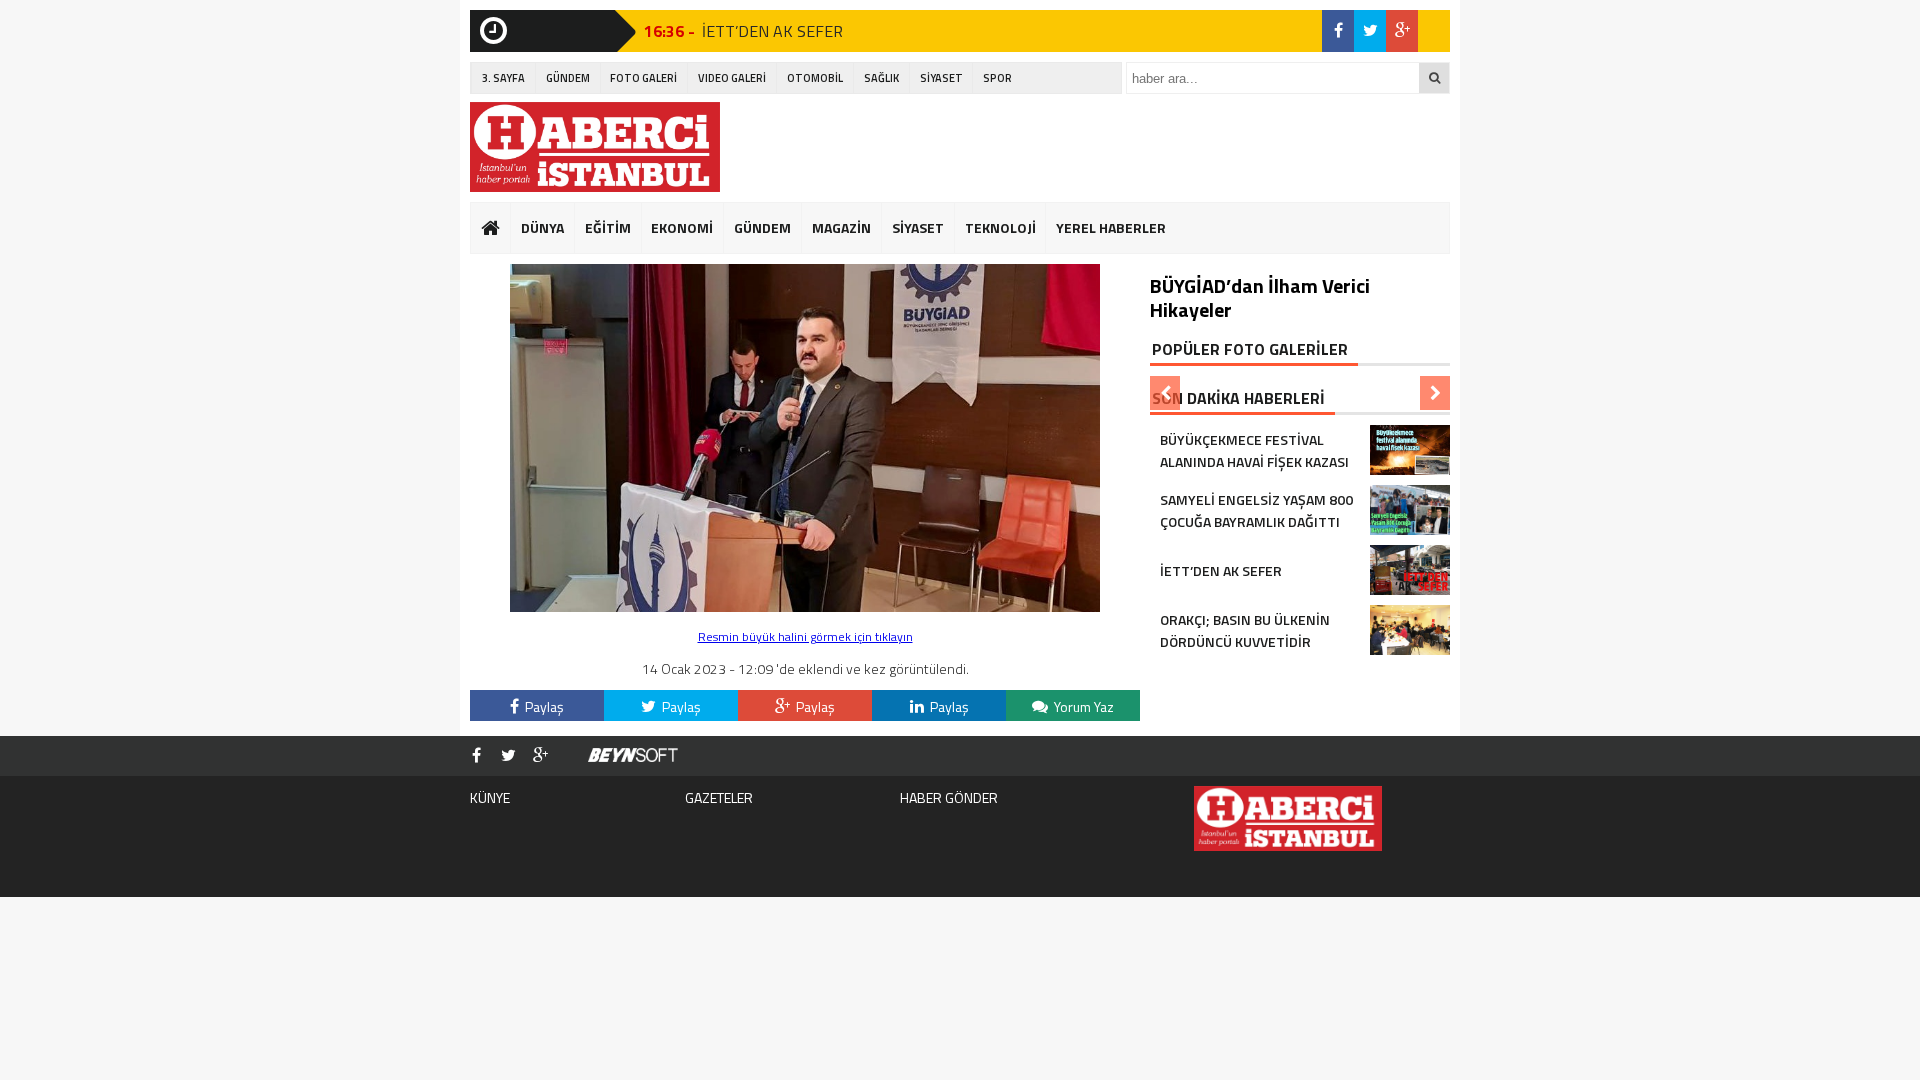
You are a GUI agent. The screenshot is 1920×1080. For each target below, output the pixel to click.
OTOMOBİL (815, 78)
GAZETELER (719, 797)
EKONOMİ (682, 227)
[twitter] (1370, 31)
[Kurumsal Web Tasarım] (633, 756)
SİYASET (941, 78)
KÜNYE (490, 797)
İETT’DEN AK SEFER (772, 31)
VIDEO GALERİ (732, 78)
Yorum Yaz (1082, 706)
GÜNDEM (568, 78)
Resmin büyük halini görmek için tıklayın (805, 636)
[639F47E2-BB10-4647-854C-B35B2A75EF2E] (805, 606)
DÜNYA (542, 227)
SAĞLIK (881, 78)
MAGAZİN (841, 227)
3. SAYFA (503, 78)
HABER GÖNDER (949, 797)
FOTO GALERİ (643, 78)
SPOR (997, 78)
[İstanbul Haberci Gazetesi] (595, 147)
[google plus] (1402, 31)
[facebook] (1338, 31)
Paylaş (543, 706)
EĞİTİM (608, 227)
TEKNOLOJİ (1000, 227)
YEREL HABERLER (1111, 227)
